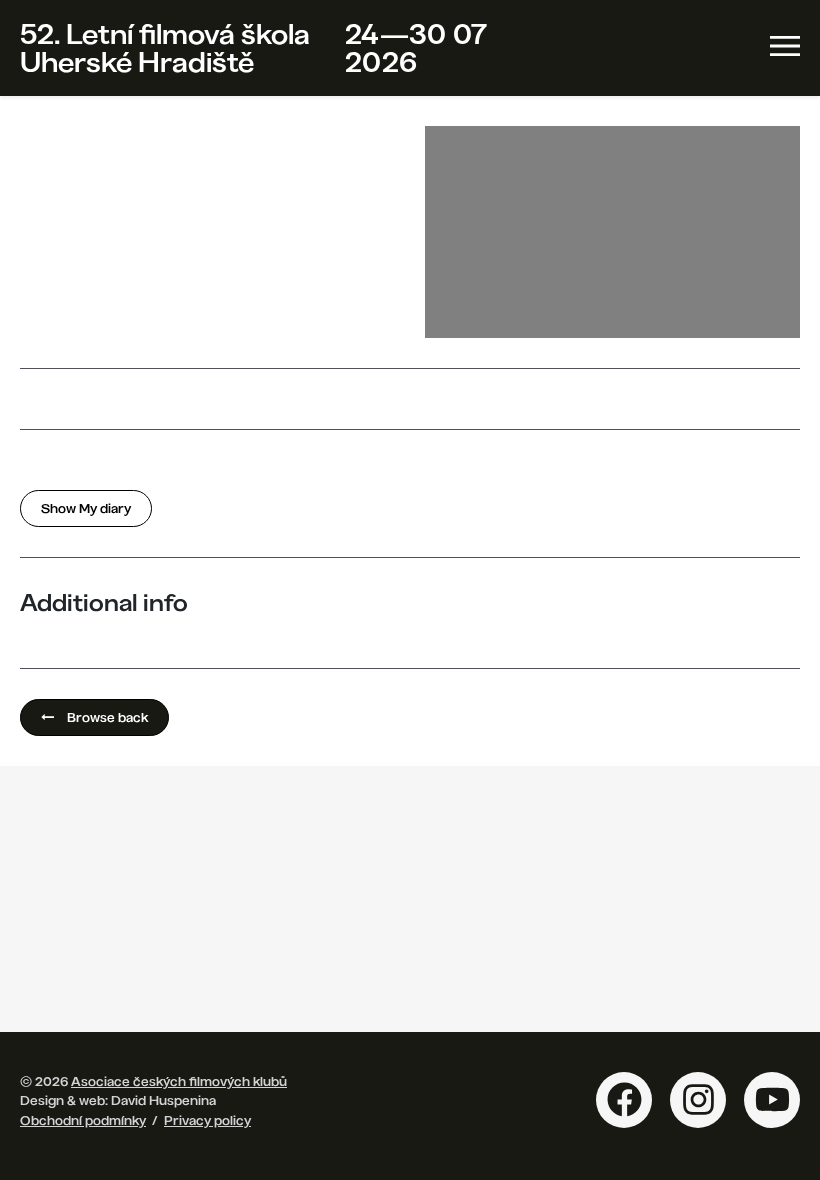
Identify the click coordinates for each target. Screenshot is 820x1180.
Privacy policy (207, 1120)
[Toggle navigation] (785, 46)
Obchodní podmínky (83, 1120)
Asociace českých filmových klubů (179, 1081)
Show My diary (86, 508)
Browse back (106, 717)
